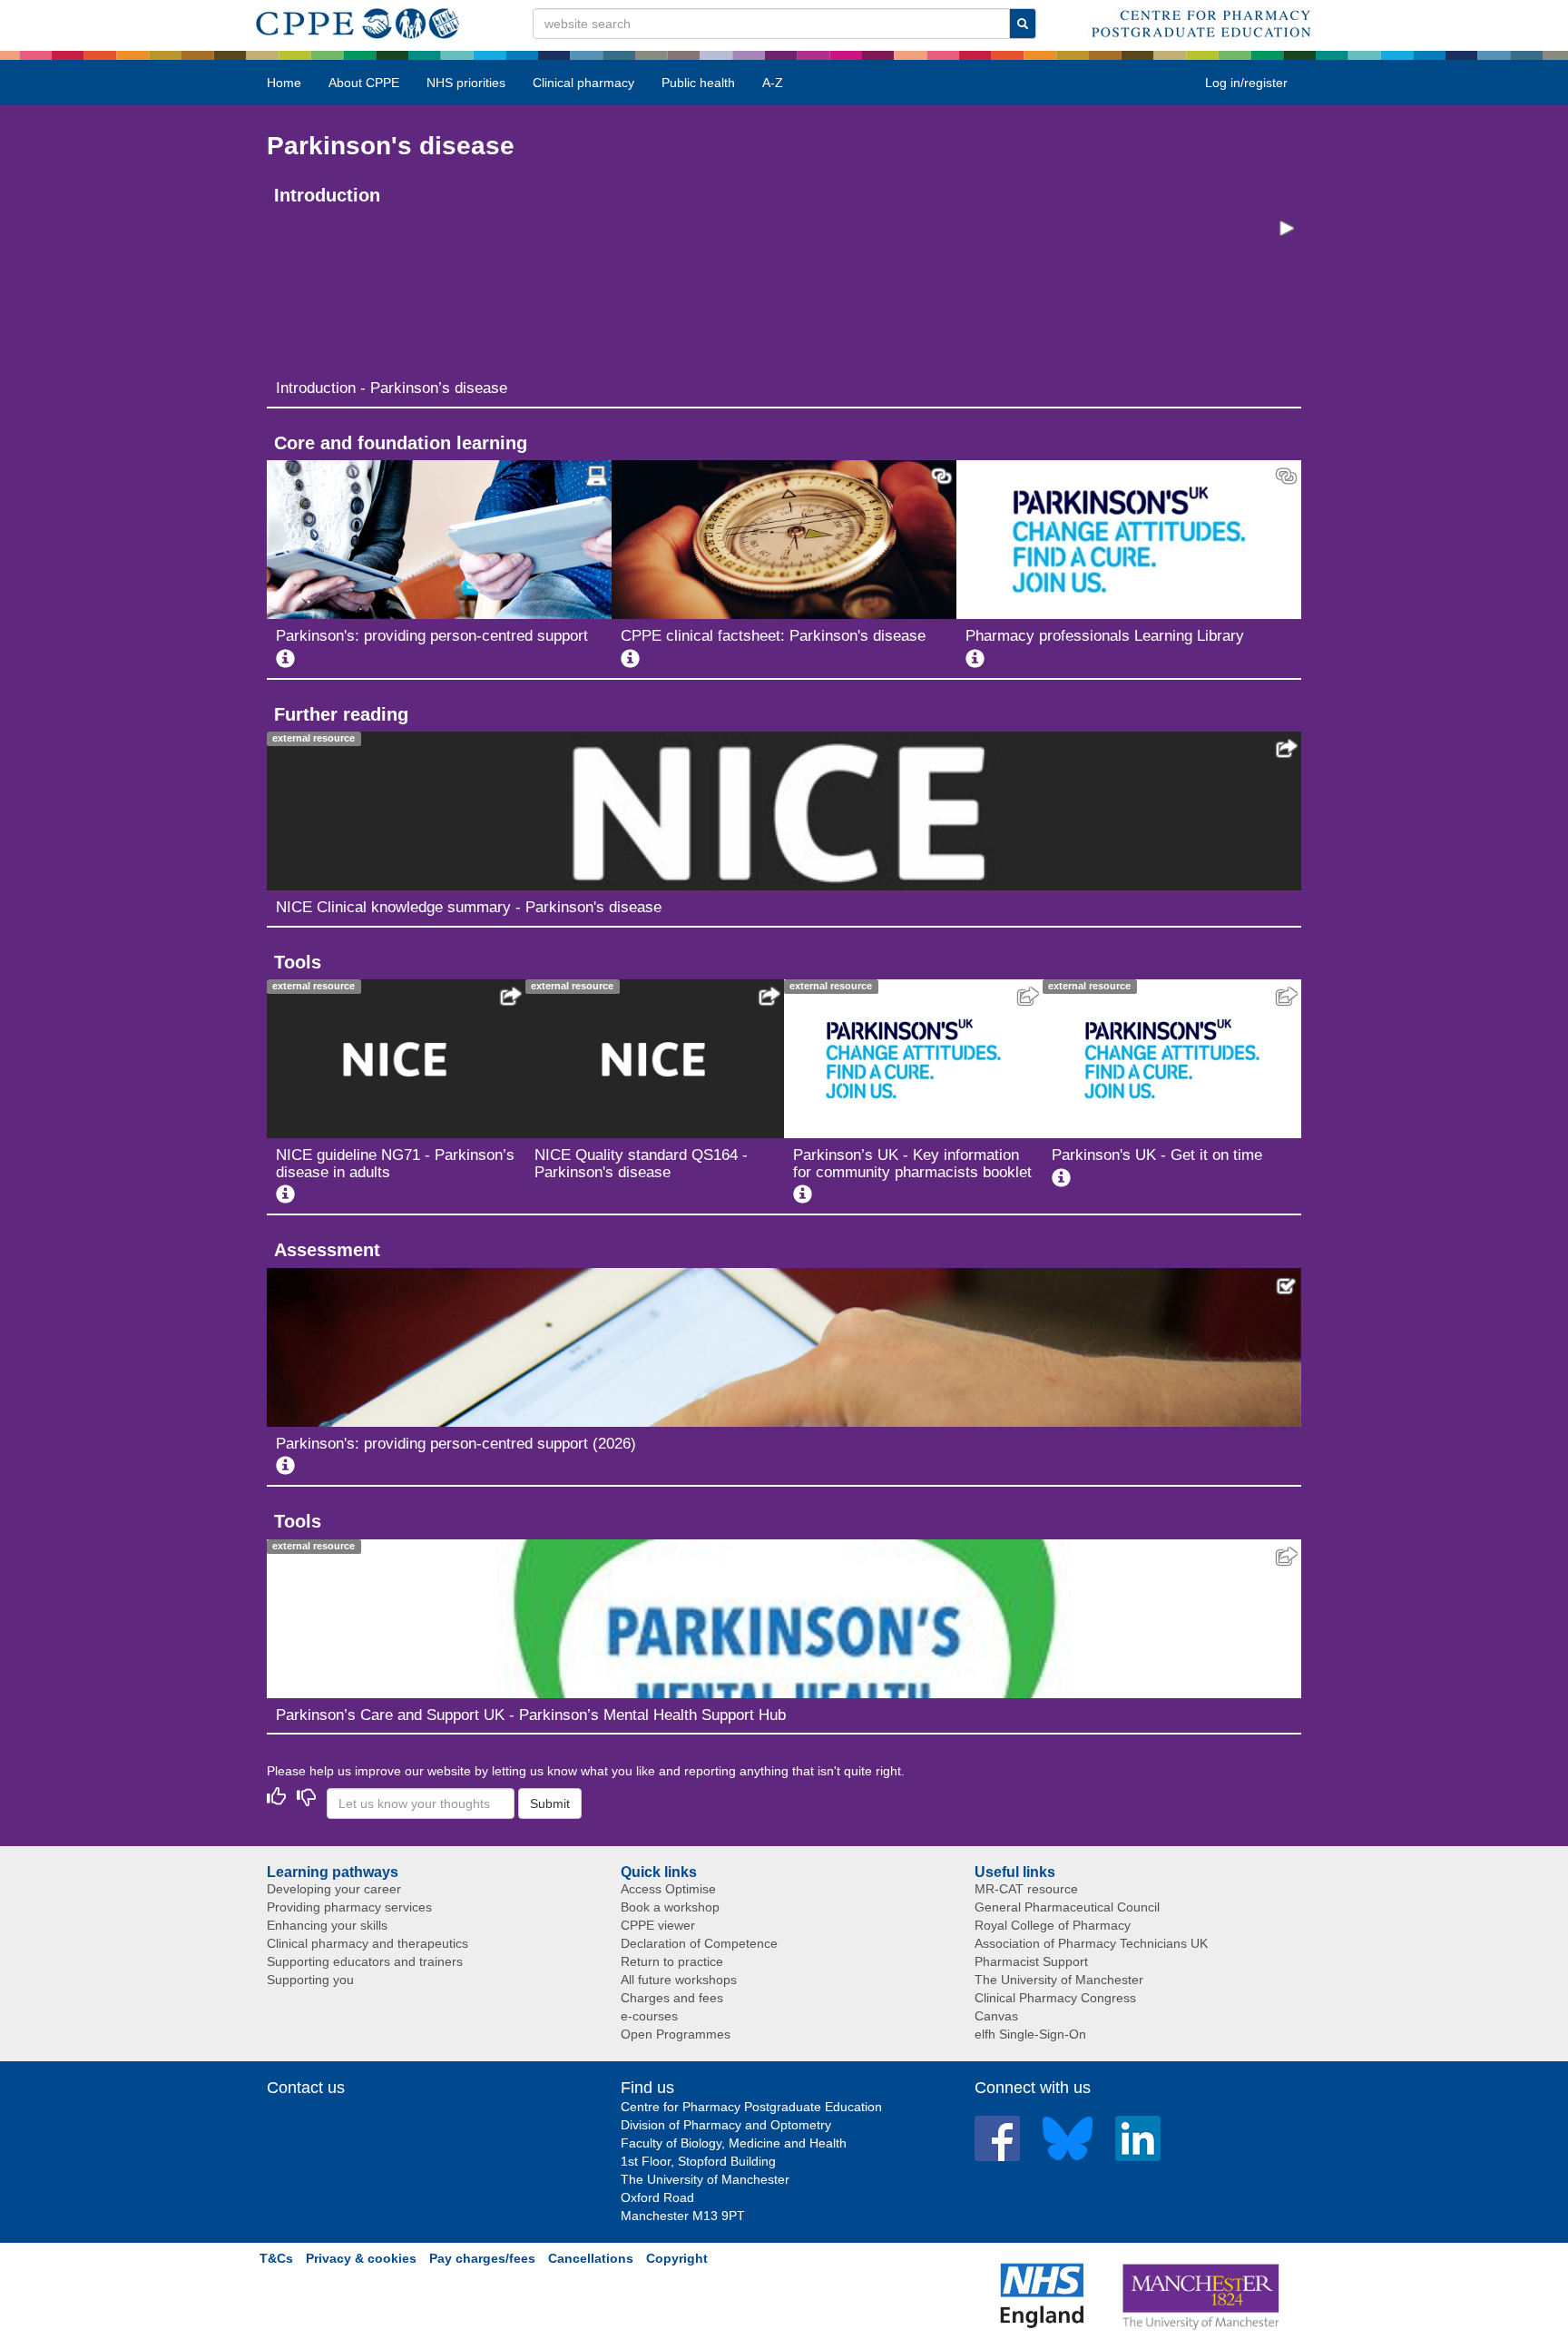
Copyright (677, 2258)
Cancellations (591, 2258)
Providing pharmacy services (349, 1907)
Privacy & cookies (361, 2258)
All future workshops (679, 1980)
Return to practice (672, 1961)
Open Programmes (676, 2034)
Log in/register (1246, 83)
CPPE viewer (658, 1925)
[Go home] (358, 20)
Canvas (996, 2016)
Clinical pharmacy (583, 83)
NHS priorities (466, 83)
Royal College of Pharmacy (1053, 1925)
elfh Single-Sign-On (1030, 2034)
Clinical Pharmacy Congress (1055, 1998)
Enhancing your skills (327, 1925)
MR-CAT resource (1026, 1889)
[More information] (285, 659)
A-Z (773, 83)
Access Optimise (668, 1889)
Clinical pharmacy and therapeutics (367, 1943)
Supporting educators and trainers (365, 1961)
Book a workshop (670, 1907)
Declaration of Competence (699, 1943)
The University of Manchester (1059, 1980)
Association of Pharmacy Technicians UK (1091, 1943)
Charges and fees (672, 1998)
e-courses (649, 2016)
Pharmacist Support (1031, 1961)
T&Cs (276, 2258)
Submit (550, 1804)
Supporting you (310, 1980)
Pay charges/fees (482, 2258)
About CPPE (364, 83)
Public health (698, 83)
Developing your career (334, 1889)
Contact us (306, 2088)
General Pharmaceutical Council (1067, 1907)
